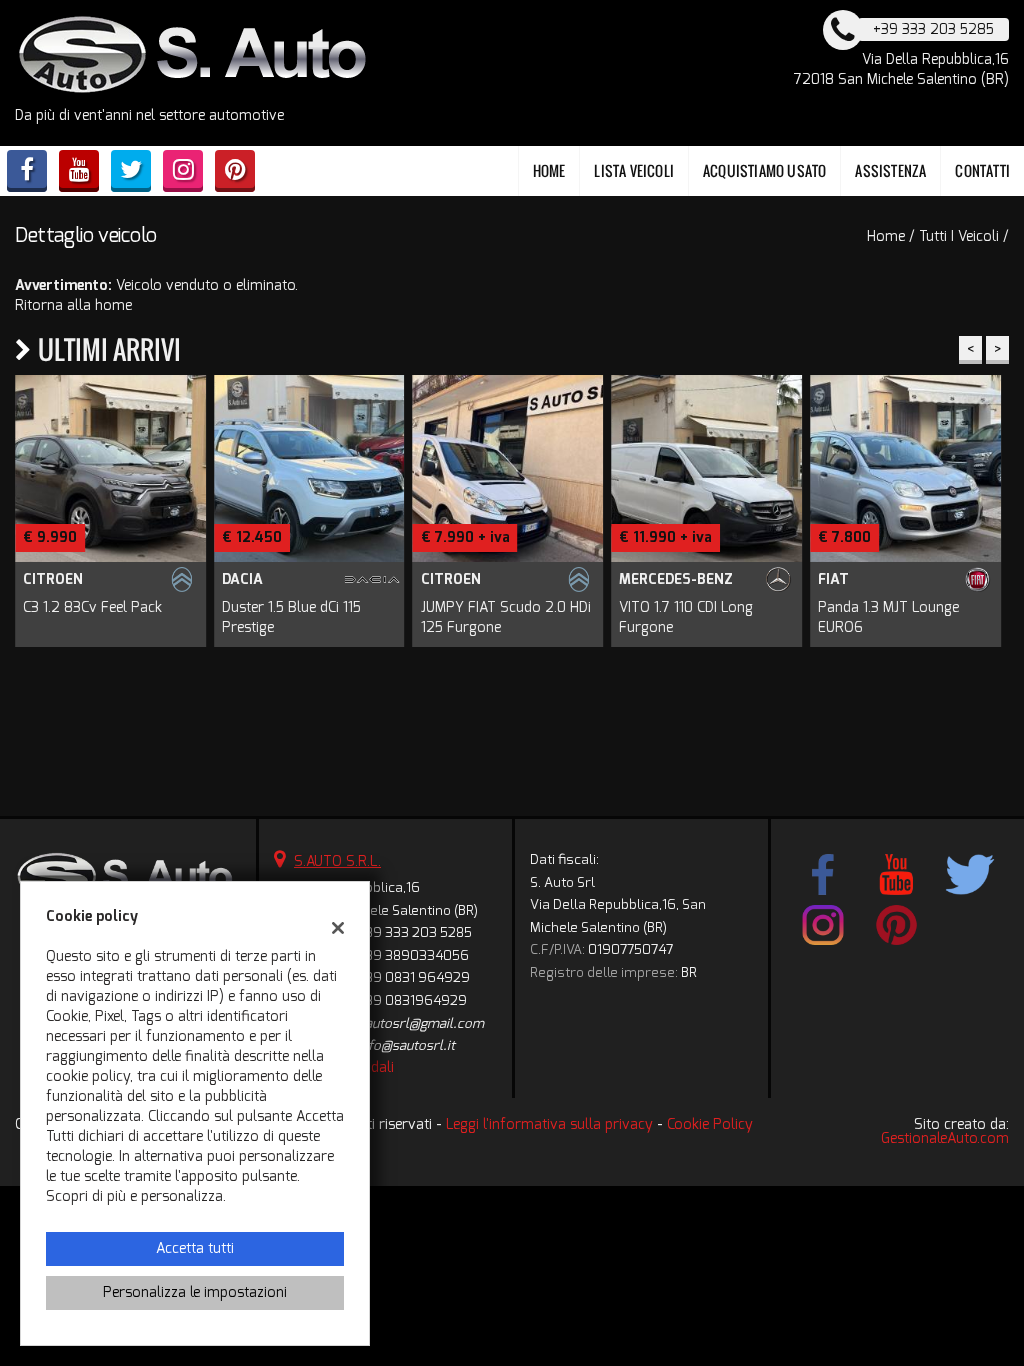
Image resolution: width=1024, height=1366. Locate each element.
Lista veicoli (634, 170)
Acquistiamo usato (764, 170)
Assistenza (890, 170)
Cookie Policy (710, 1124)
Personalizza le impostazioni (195, 1292)
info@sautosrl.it (406, 1045)
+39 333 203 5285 (415, 932)
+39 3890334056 (413, 955)
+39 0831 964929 (414, 977)
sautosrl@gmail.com (421, 1023)
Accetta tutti (195, 1248)
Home (549, 170)
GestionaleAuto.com (945, 1138)
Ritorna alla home (73, 305)
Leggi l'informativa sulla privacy (549, 1124)
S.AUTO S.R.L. (337, 861)
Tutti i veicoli (959, 236)
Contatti (982, 170)
